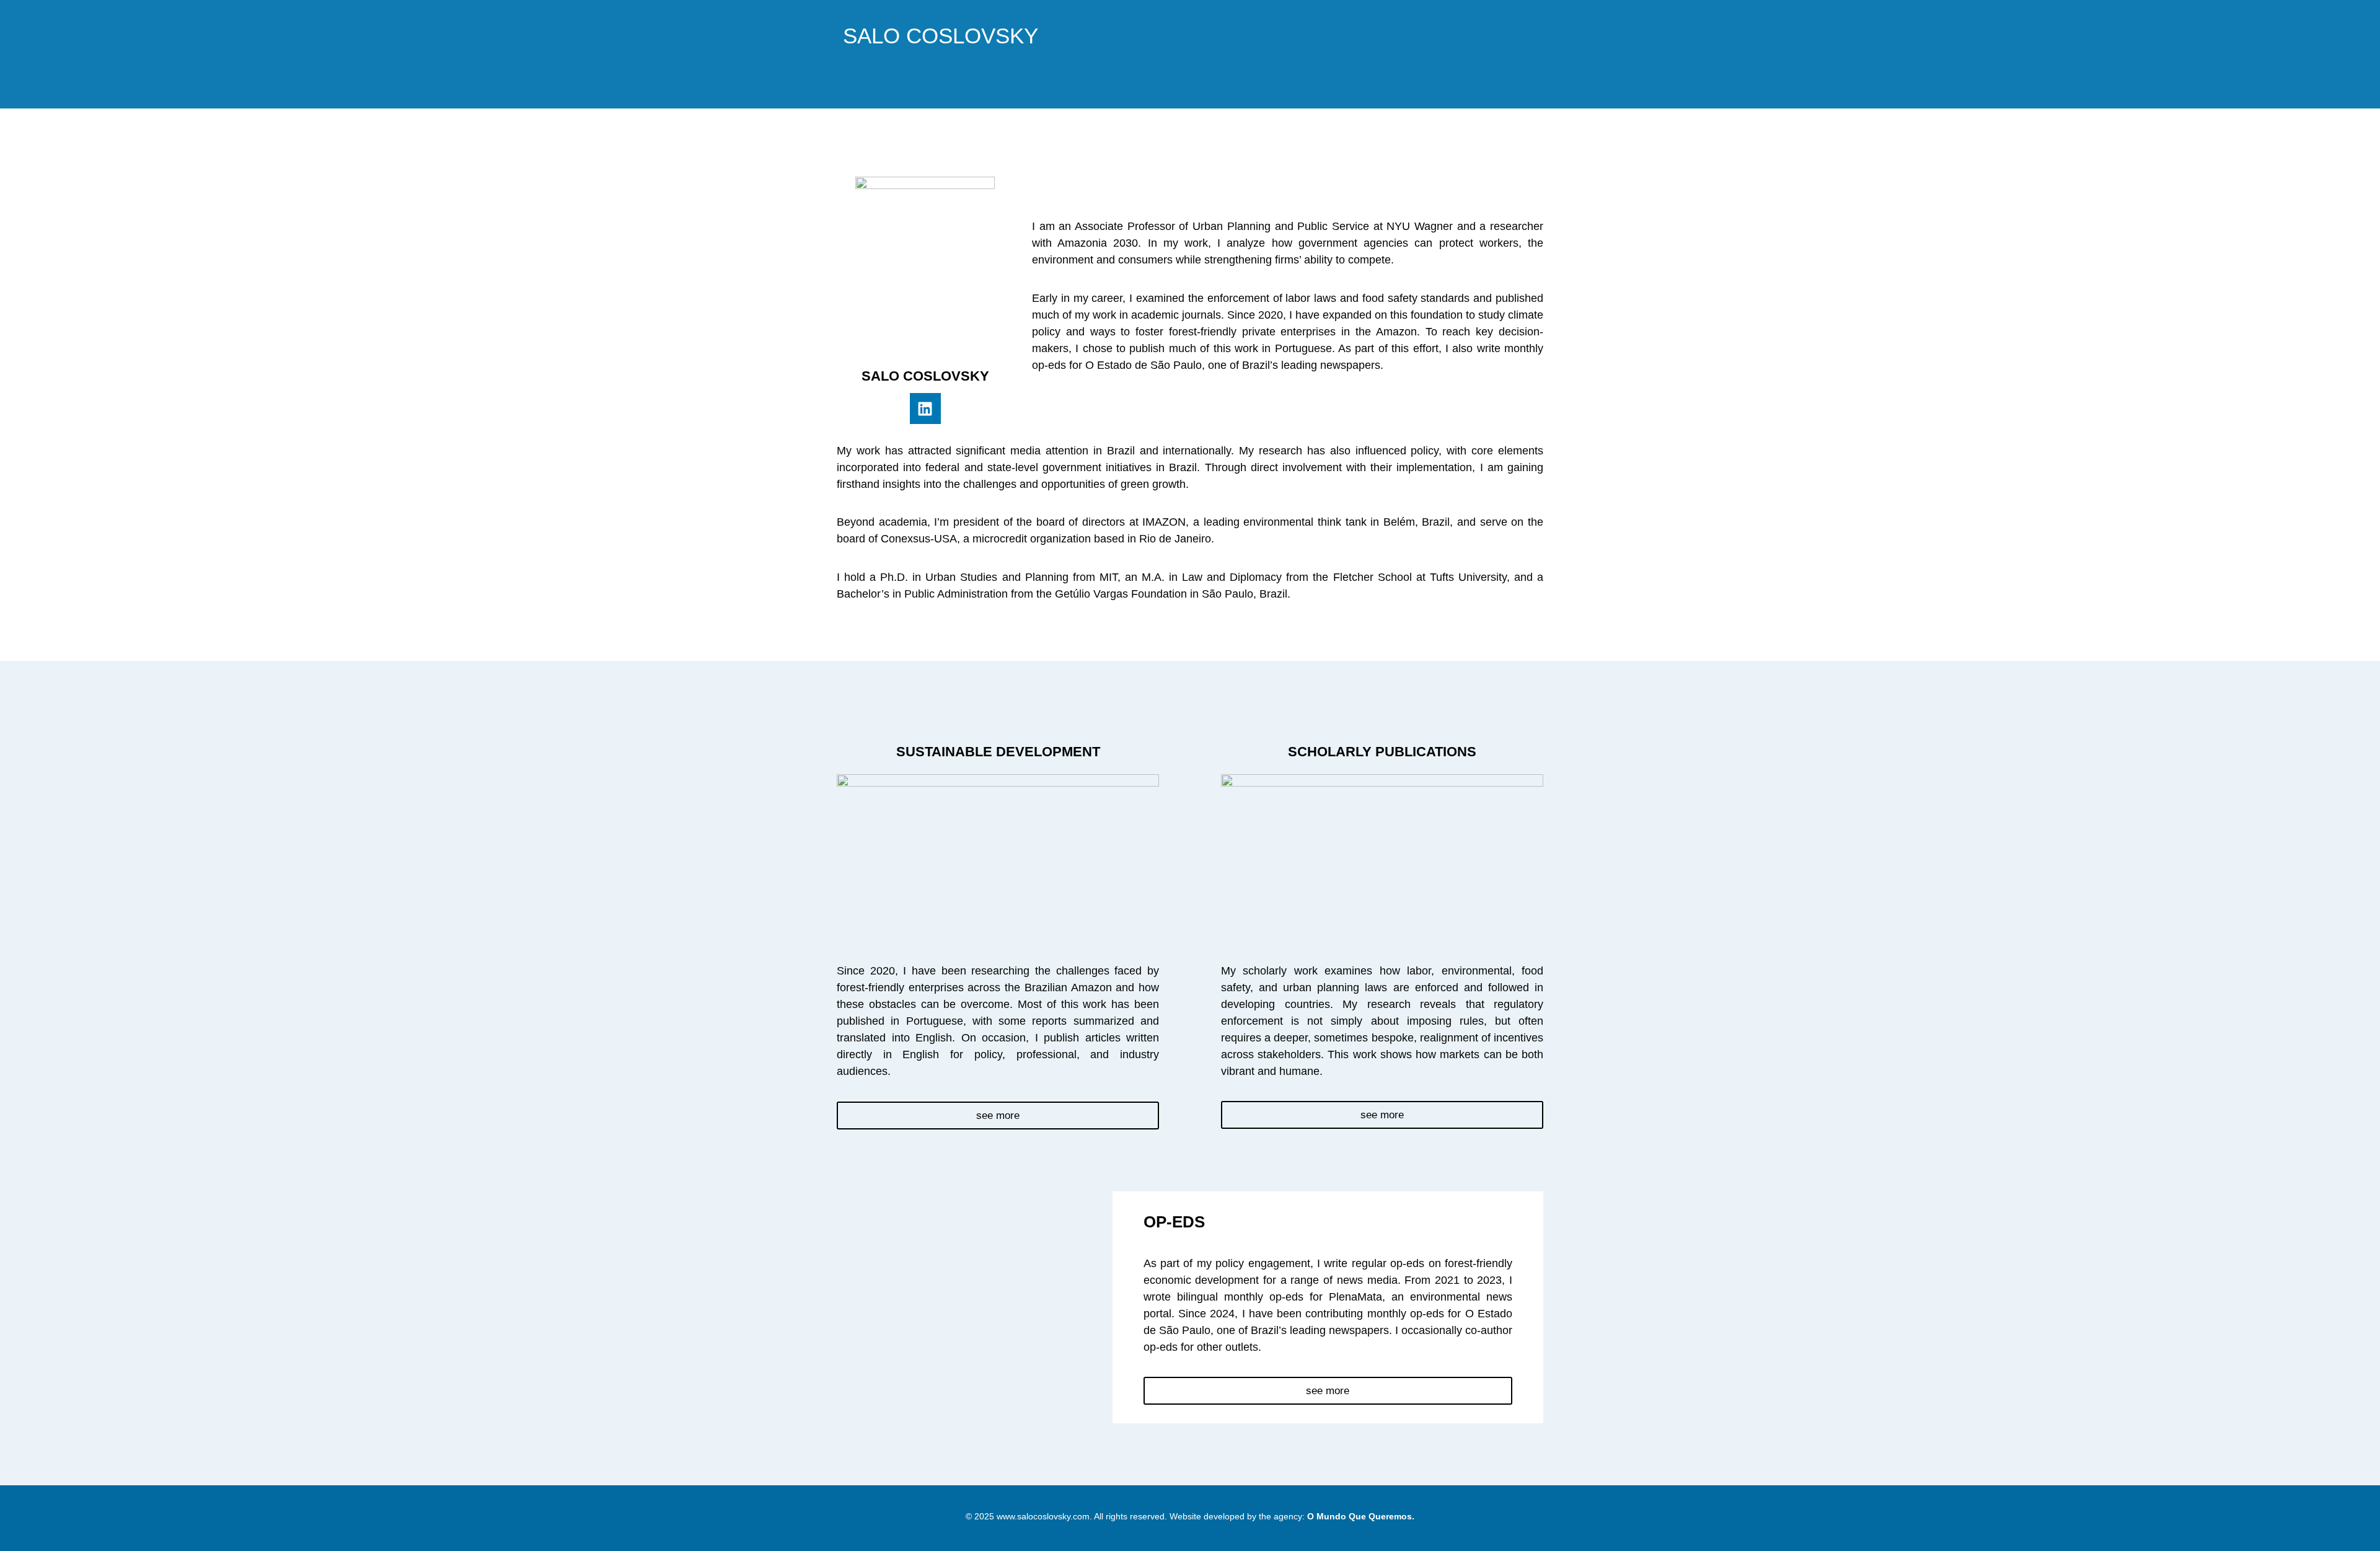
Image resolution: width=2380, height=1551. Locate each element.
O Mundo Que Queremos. (1361, 1516)
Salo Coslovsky (941, 36)
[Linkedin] (925, 409)
